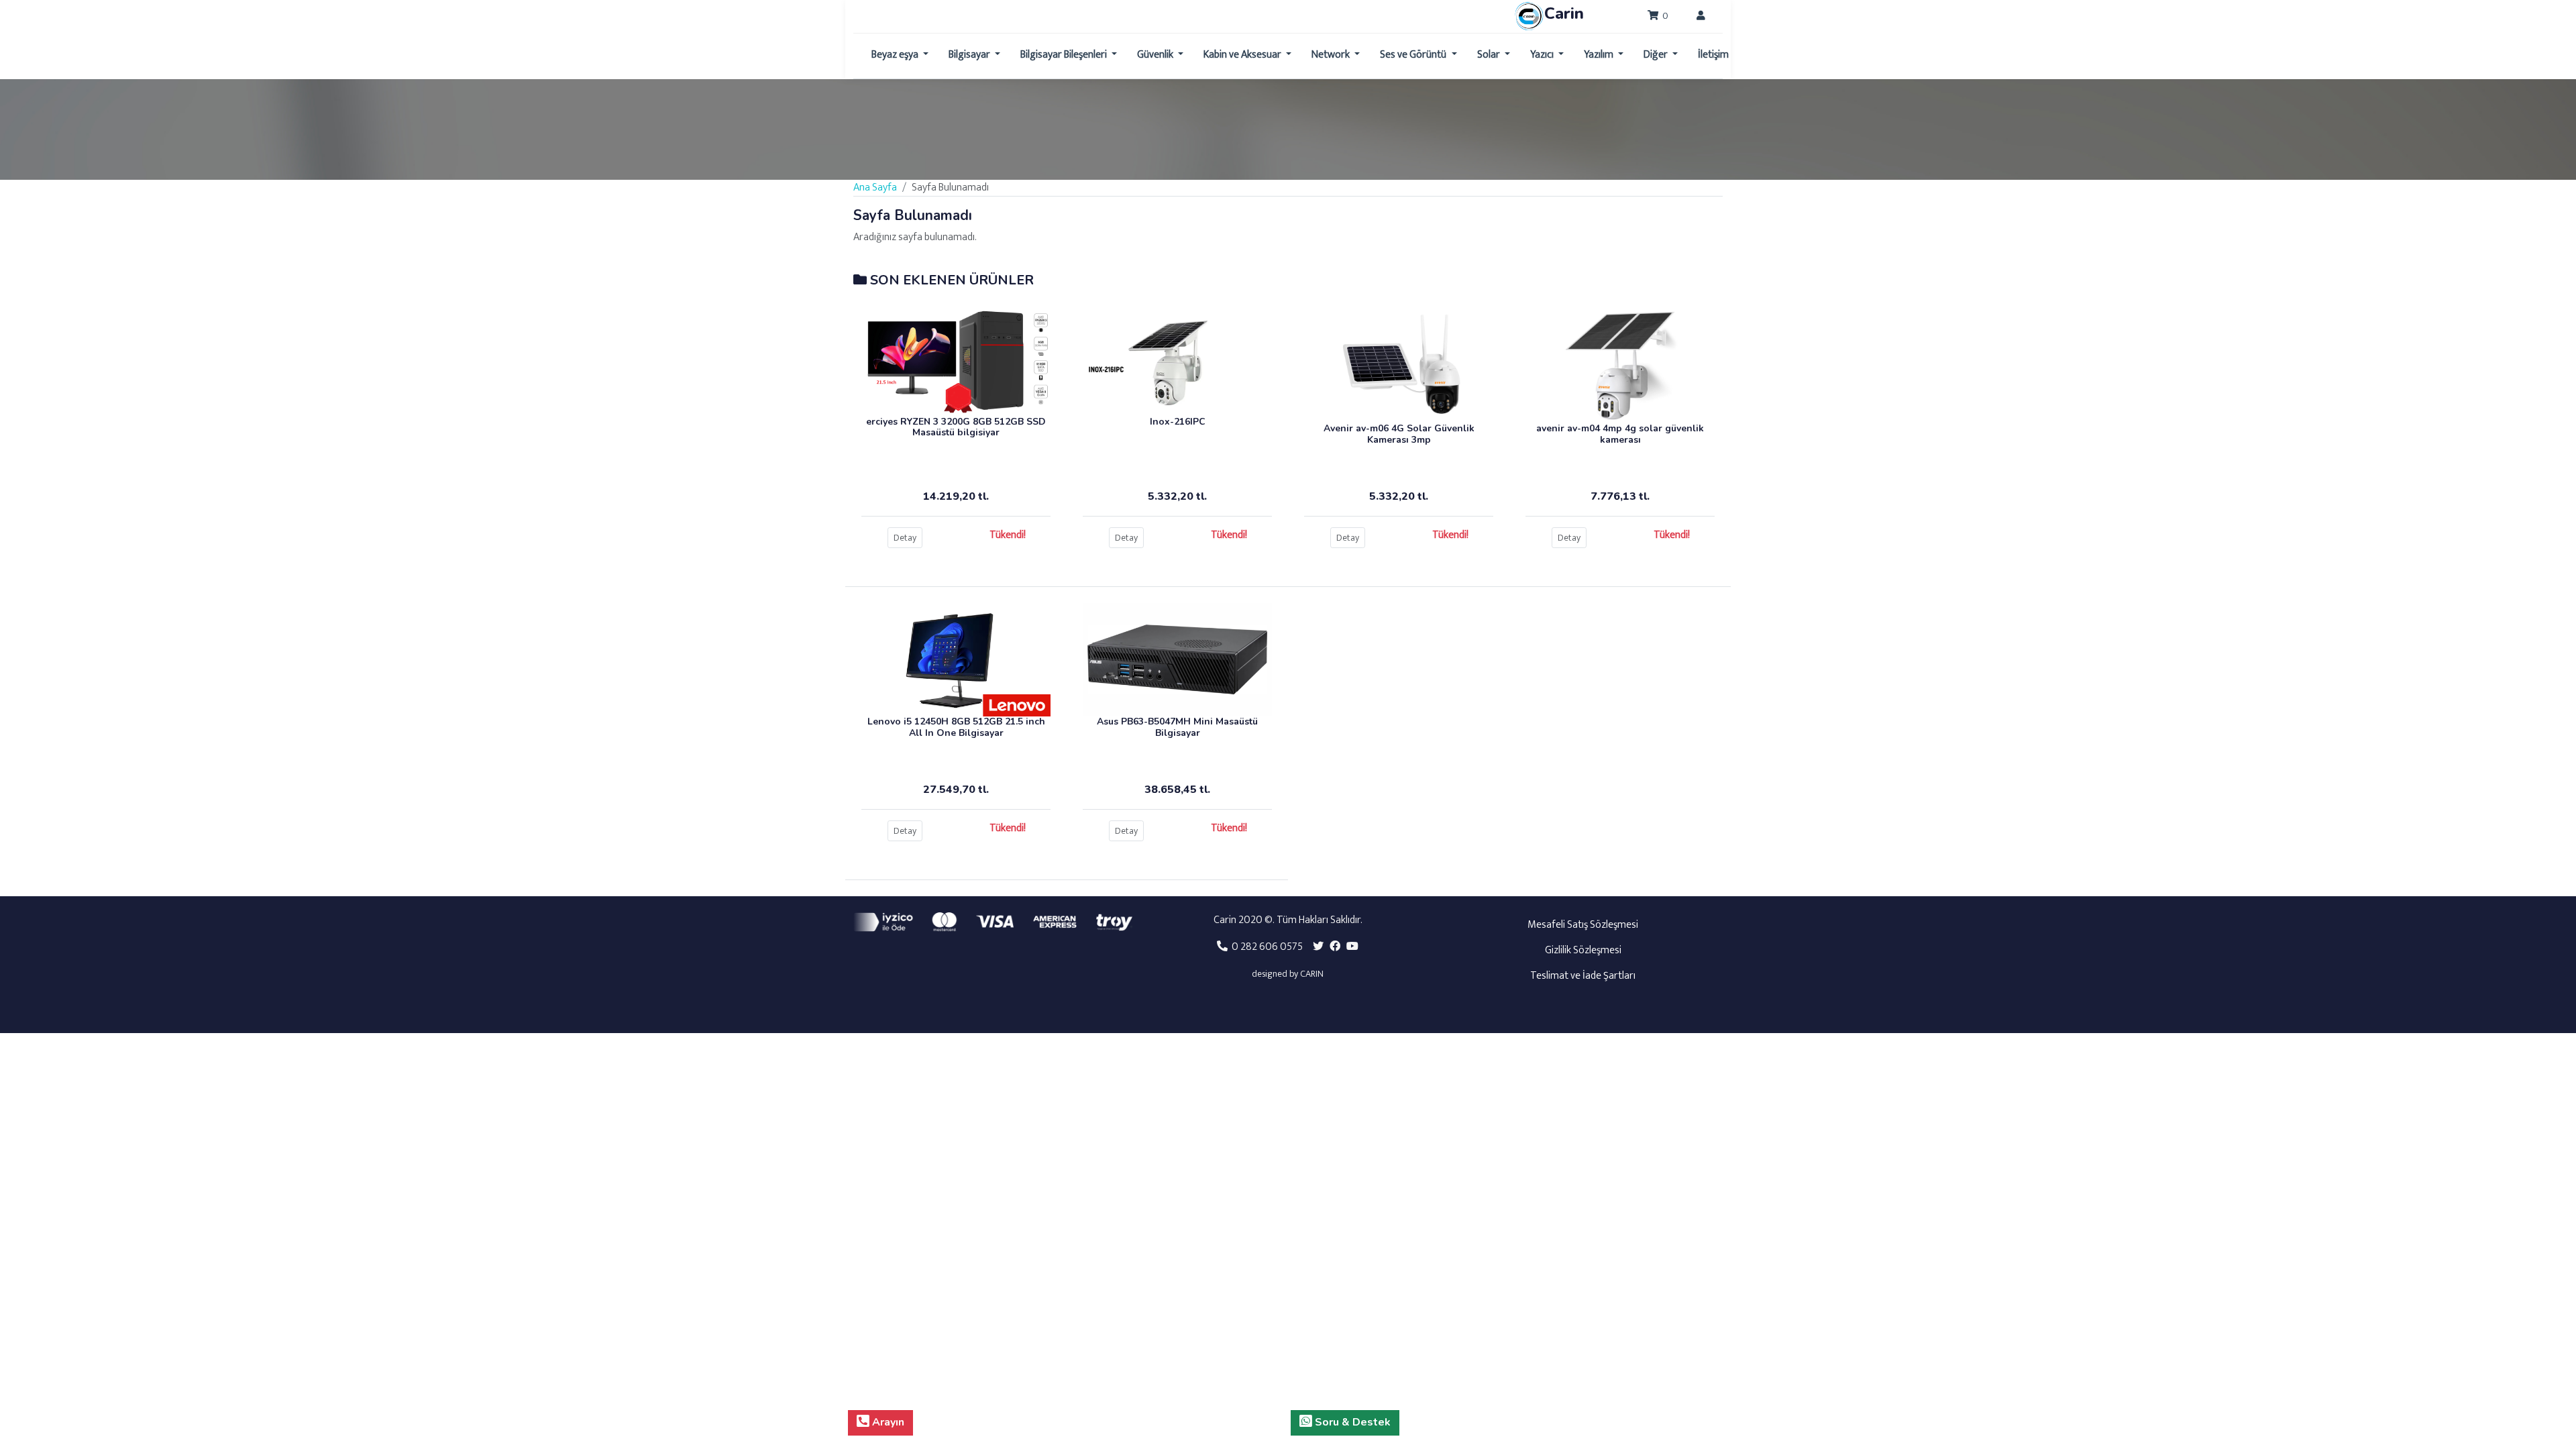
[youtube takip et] (1352, 947)
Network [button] (1332, 55)
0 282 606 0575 (1265, 947)
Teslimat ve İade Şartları (1583, 976)
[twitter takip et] (1318, 947)
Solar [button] (1490, 55)
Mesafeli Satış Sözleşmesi (1583, 925)
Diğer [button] (1657, 55)
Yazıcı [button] (1543, 55)
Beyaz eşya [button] (896, 55)
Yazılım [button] (1600, 55)
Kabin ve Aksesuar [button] (1243, 55)
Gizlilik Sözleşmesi (1583, 950)
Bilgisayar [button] (970, 55)
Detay (905, 538)
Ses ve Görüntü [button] (1414, 55)
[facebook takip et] (1335, 947)
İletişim (1713, 55)
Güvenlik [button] (1156, 55)
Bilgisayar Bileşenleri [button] (1065, 55)
